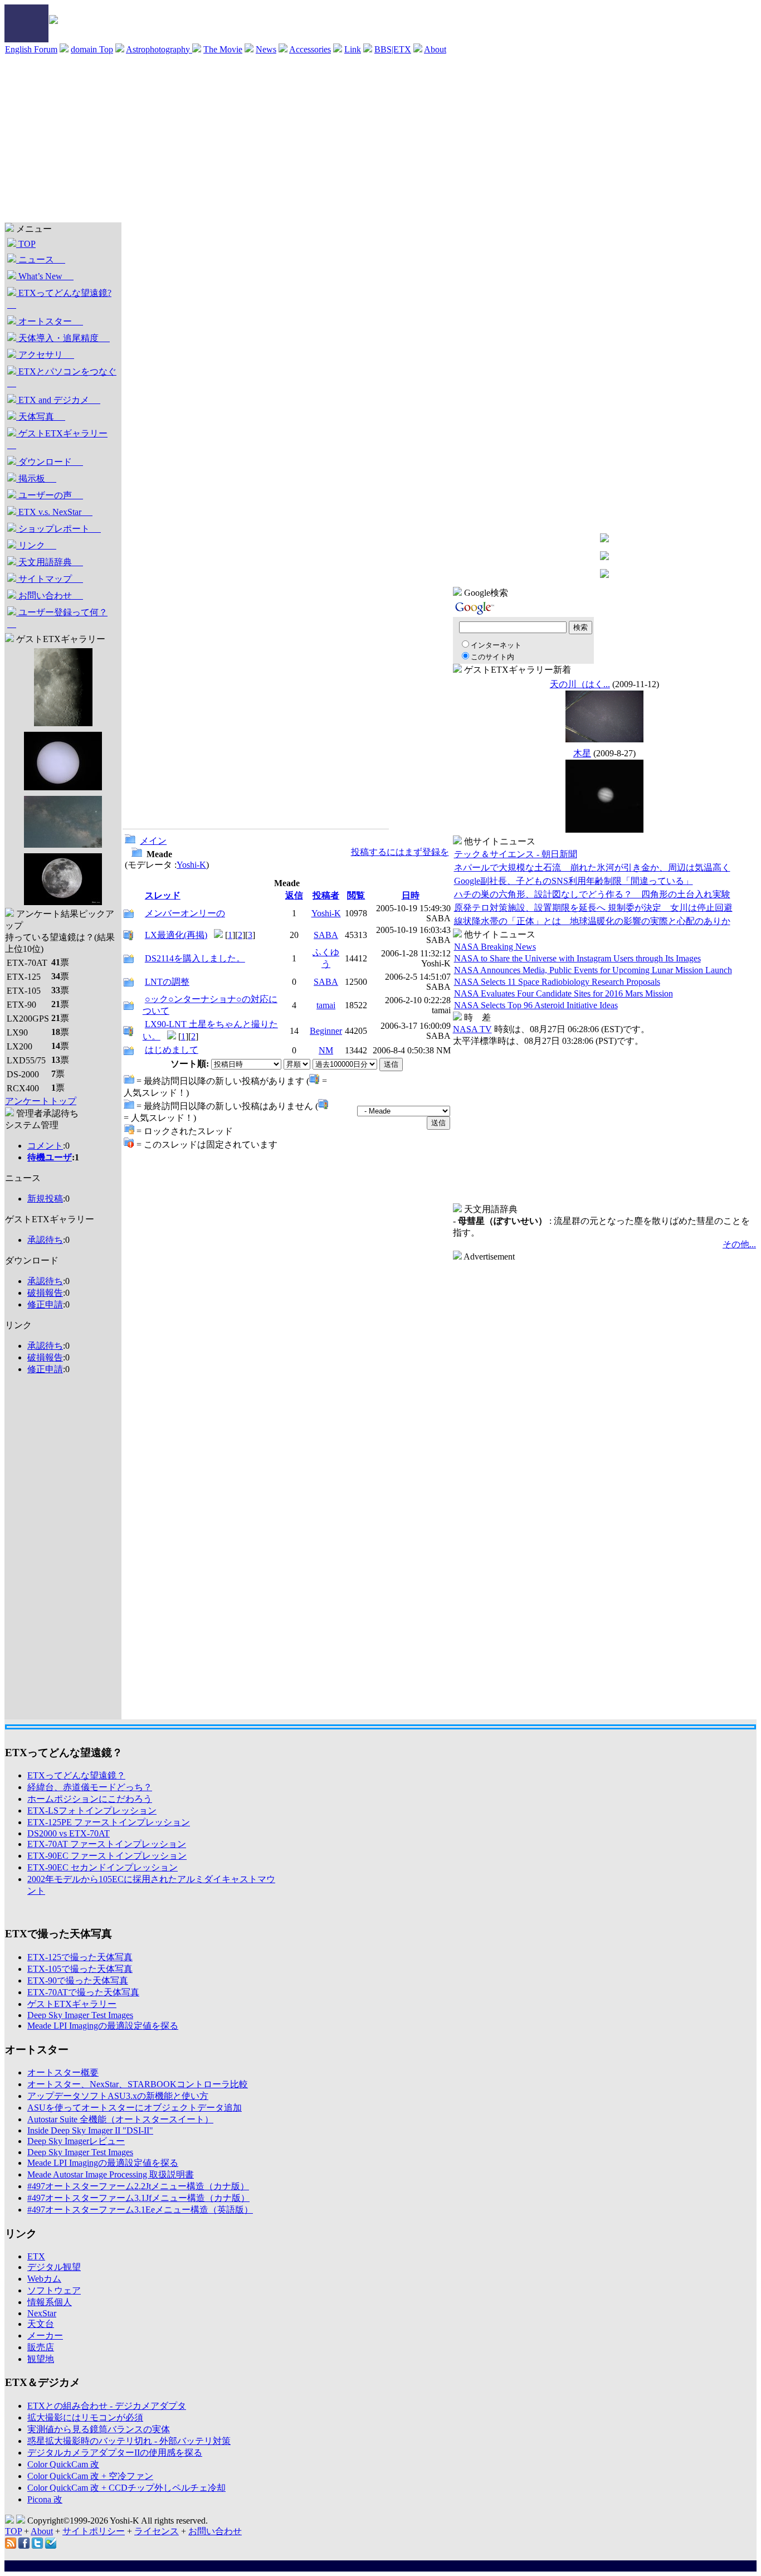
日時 (411, 895)
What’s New (45, 276)
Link (353, 49)
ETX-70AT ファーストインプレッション (107, 1844)
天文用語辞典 (50, 562)
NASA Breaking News (495, 947)
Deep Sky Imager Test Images (80, 2015)
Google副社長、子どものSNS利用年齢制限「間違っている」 (574, 881)
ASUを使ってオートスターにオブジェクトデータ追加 (135, 2108)
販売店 (41, 2347)
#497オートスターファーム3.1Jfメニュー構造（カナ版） (138, 2198)
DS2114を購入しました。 (195, 958)
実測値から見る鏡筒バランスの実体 (99, 2429)
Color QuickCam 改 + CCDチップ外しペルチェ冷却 (126, 2488)
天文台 (41, 2324)
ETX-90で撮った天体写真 (78, 1980)
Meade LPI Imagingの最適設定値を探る (103, 2026)
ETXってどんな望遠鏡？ (76, 1775)
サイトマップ (50, 579)
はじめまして (172, 1050)
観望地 (41, 2359)
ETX (36, 2256)
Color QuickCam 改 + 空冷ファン (90, 2476)
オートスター (50, 321)
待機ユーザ (50, 1157)
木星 (582, 753)
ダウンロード (50, 462)
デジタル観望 (54, 2267)
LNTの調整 (167, 982)
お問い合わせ (50, 596)
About (435, 49)
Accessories (310, 49)
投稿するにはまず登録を (400, 852)
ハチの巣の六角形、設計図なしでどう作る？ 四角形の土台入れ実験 (592, 894)
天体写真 (41, 417)
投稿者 (326, 895)
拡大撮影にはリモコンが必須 (85, 2417)
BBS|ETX (393, 49)
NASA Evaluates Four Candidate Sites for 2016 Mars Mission (564, 993)
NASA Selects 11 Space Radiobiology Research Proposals (557, 982)
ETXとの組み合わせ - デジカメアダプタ (107, 2406)
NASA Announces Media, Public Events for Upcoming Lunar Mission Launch (593, 970)
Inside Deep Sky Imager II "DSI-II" (90, 2130)
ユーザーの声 (50, 495)
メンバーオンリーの (185, 913)
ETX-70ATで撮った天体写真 (83, 1992)
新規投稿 (45, 1199)
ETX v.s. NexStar (54, 512)
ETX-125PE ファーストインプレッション (109, 1822)
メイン (153, 841)
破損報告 (45, 1293)
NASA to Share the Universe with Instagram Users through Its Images (577, 958)
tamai (326, 1005)
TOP (26, 244)
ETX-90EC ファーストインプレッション (107, 1856)
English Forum (31, 49)
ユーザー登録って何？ (57, 618)
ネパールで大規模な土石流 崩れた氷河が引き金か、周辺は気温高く (592, 867)
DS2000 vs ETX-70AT (69, 1833)
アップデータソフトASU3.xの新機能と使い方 (118, 2096)
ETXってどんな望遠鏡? (59, 299)
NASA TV (472, 1029)
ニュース (41, 259)
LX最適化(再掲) (176, 935)
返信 (294, 895)
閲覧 (356, 895)
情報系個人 (50, 2302)
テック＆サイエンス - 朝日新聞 (516, 854)
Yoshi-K (191, 865)
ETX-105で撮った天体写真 (80, 1969)
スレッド (163, 895)
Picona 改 (45, 2499)
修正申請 (45, 1304)
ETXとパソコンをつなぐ (62, 377)
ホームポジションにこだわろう (90, 1799)
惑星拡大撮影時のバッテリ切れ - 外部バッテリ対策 (129, 2441)
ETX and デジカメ (58, 400)
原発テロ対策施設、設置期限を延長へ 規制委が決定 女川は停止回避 (593, 908)
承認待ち (45, 1240)
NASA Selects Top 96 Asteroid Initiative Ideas (536, 1005)
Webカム (44, 2279)
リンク (36, 545)
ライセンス (157, 2531)
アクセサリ (45, 355)
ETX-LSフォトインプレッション (92, 1811)
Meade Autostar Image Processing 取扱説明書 (111, 2174)
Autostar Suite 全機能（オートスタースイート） (120, 2119)
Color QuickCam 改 (63, 2464)
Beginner (326, 1031)
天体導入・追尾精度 (63, 338)
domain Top (92, 49)
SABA (326, 935)
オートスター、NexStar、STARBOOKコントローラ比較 (138, 2084)
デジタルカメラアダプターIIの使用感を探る (115, 2453)
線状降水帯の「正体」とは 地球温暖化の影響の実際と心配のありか (592, 921)
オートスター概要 (63, 2072)
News (266, 49)
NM (326, 1050)
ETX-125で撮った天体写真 (80, 1957)
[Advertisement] (380, 139)
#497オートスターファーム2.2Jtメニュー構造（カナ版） (138, 2186)
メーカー (45, 2336)
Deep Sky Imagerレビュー (76, 2141)
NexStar (42, 2313)
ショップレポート (58, 529)
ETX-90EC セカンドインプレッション (103, 1867)
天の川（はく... (580, 684)
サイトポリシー (94, 2531)
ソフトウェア (54, 2290)
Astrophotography (159, 49)
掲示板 (36, 478)
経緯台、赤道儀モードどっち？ (90, 1787)
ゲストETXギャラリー (57, 439)
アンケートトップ (41, 1101)
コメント (45, 1146)
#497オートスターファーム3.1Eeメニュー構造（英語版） (140, 2210)
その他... (739, 1244)
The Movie (223, 49)
